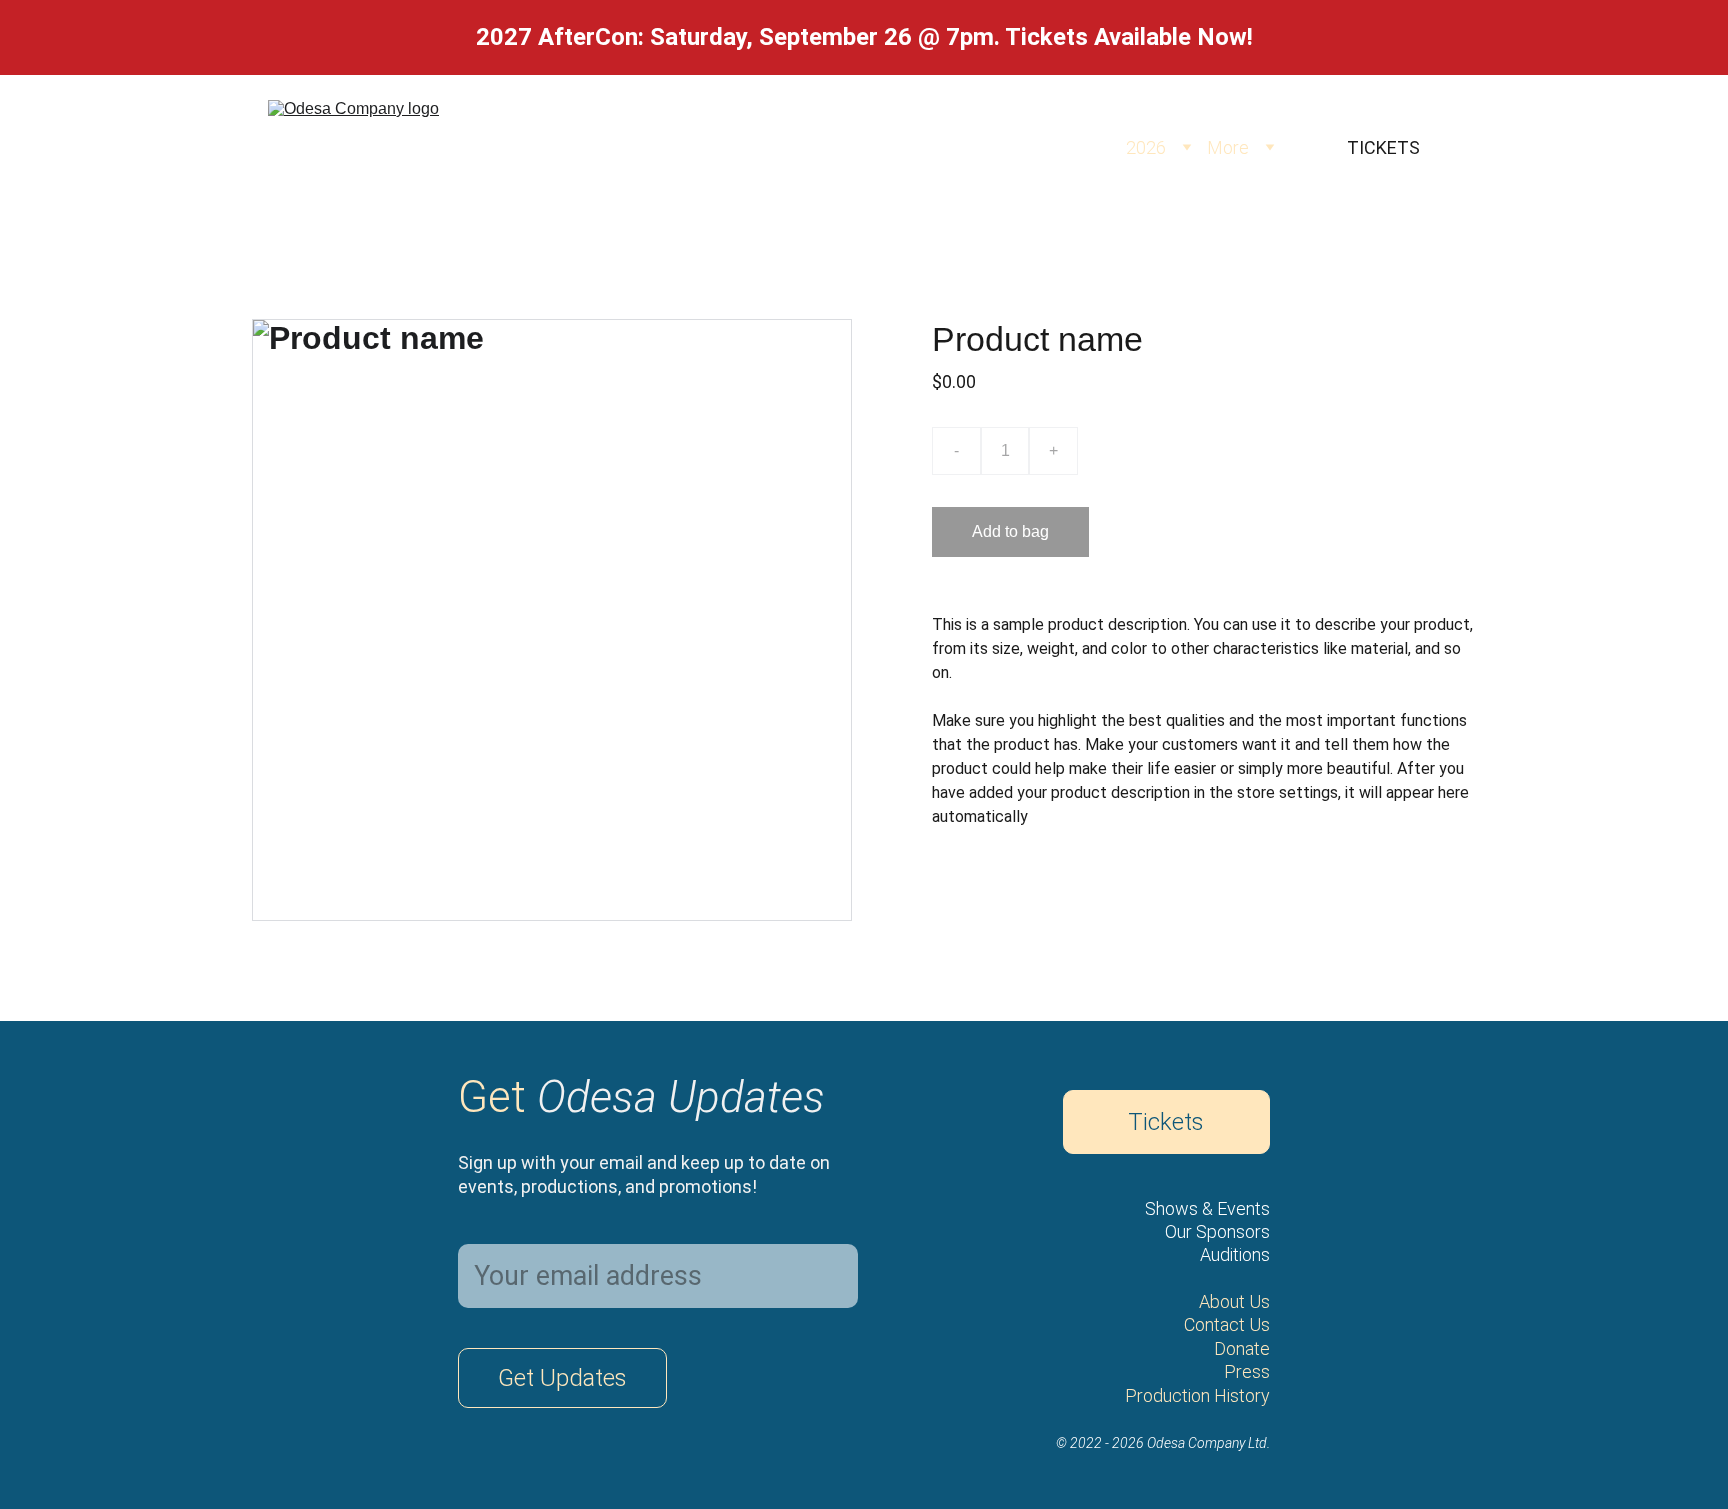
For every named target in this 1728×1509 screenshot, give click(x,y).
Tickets (1166, 1122)
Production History (1197, 1395)
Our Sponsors (1217, 1231)
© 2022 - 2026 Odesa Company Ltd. (1163, 1443)
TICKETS (1383, 147)
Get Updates (562, 1378)
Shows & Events (1207, 1208)
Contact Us (1227, 1324)
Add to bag (1010, 531)
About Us (1234, 1301)
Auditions (1235, 1254)
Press (1247, 1371)
